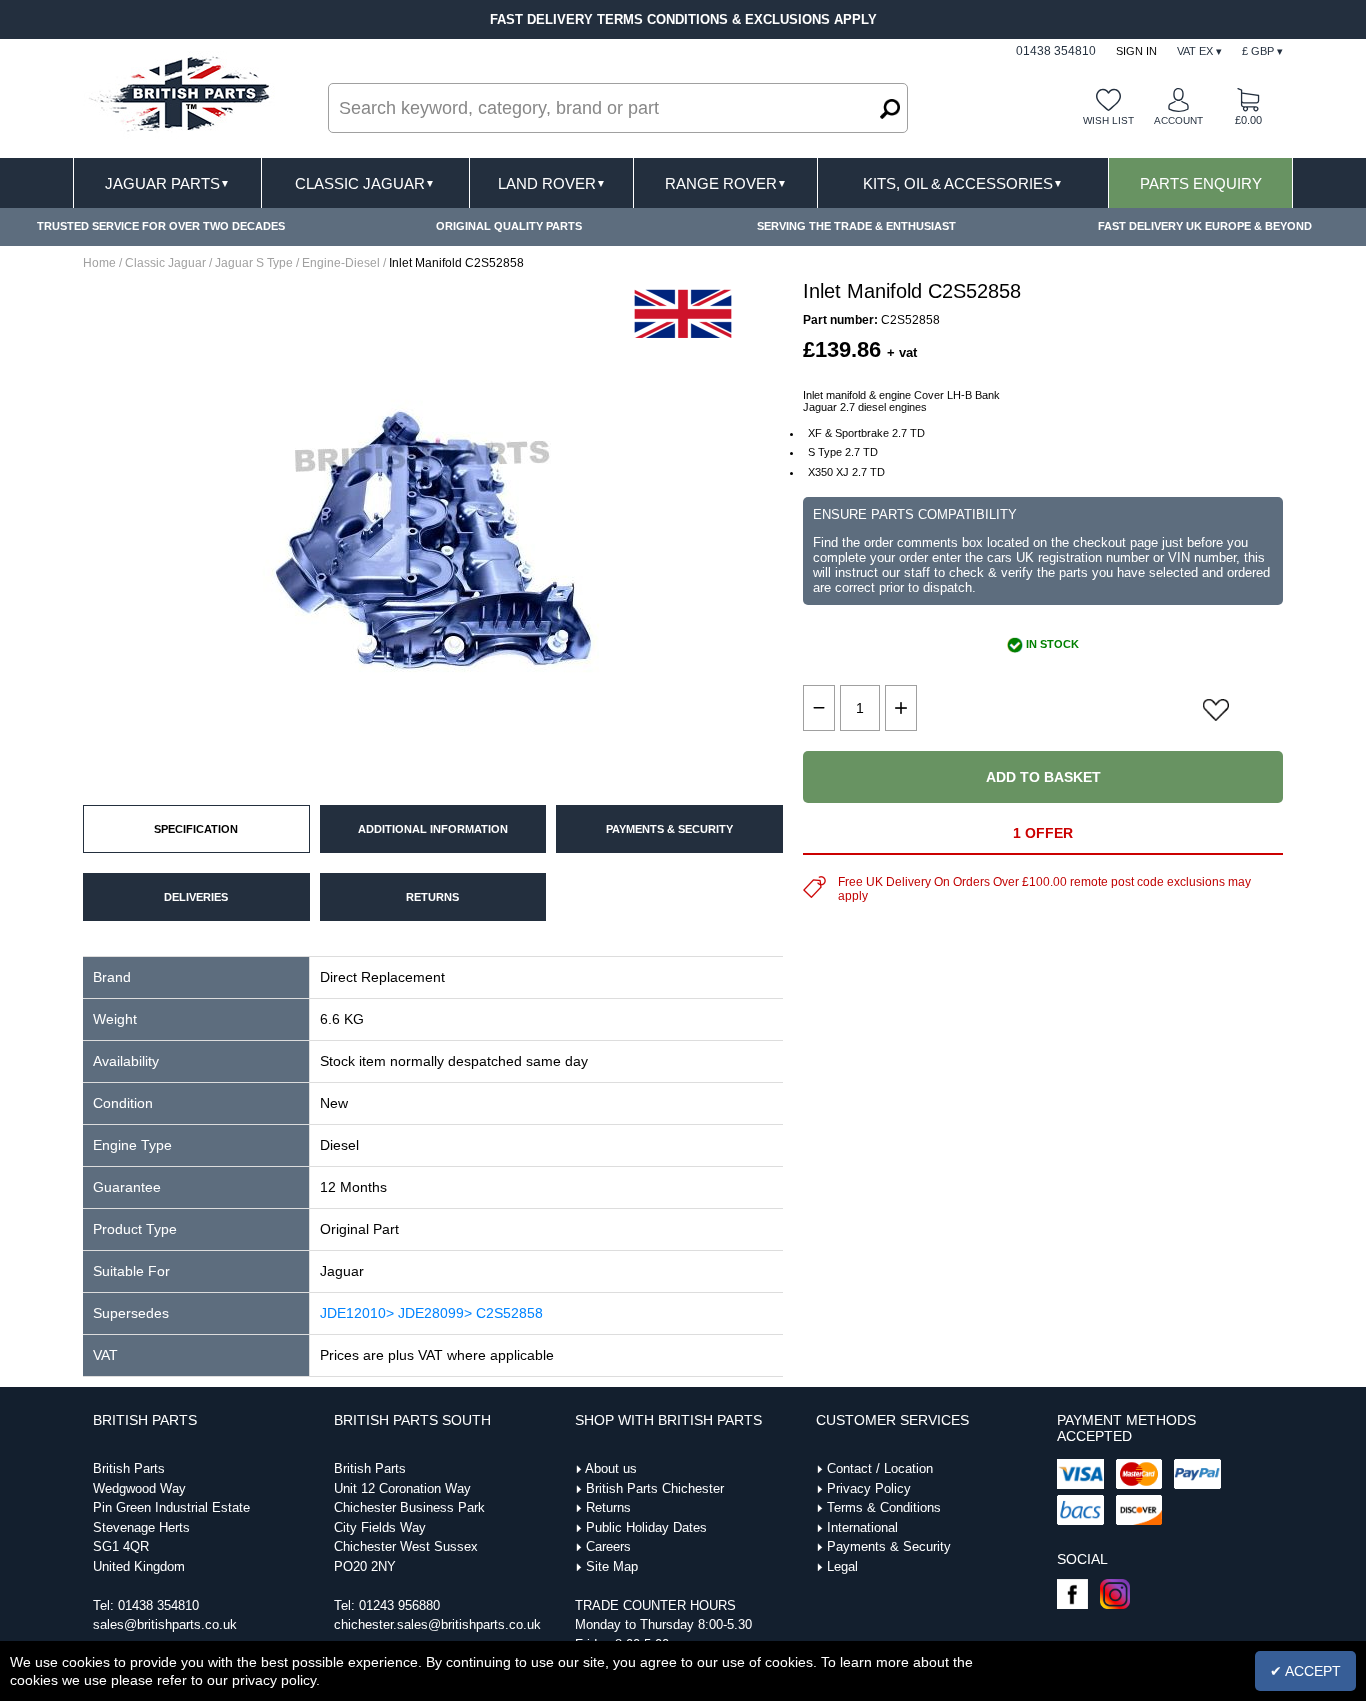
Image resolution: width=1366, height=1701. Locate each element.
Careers (608, 1546)
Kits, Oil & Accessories (963, 183)
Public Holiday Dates (646, 1527)
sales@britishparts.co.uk (165, 1624)
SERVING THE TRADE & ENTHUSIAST (856, 226)
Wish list (1108, 120)
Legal (842, 1566)
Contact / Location (880, 1468)
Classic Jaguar (365, 183)
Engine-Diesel (341, 263)
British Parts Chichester (655, 1488)
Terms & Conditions (884, 1507)
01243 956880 (399, 1605)
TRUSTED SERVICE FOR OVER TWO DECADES (161, 226)
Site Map (612, 1566)
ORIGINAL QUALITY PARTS (509, 226)
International (862, 1527)
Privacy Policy (869, 1488)
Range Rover (726, 183)
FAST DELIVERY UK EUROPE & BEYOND (1205, 226)
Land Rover (552, 183)
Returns (608, 1507)
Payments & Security (889, 1546)
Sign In (1136, 51)
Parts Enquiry (1201, 183)
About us (611, 1468)
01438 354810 (158, 1605)
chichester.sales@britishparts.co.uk (437, 1624)
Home (99, 263)
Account (1178, 120)
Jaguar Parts (167, 183)
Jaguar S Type (254, 263)
